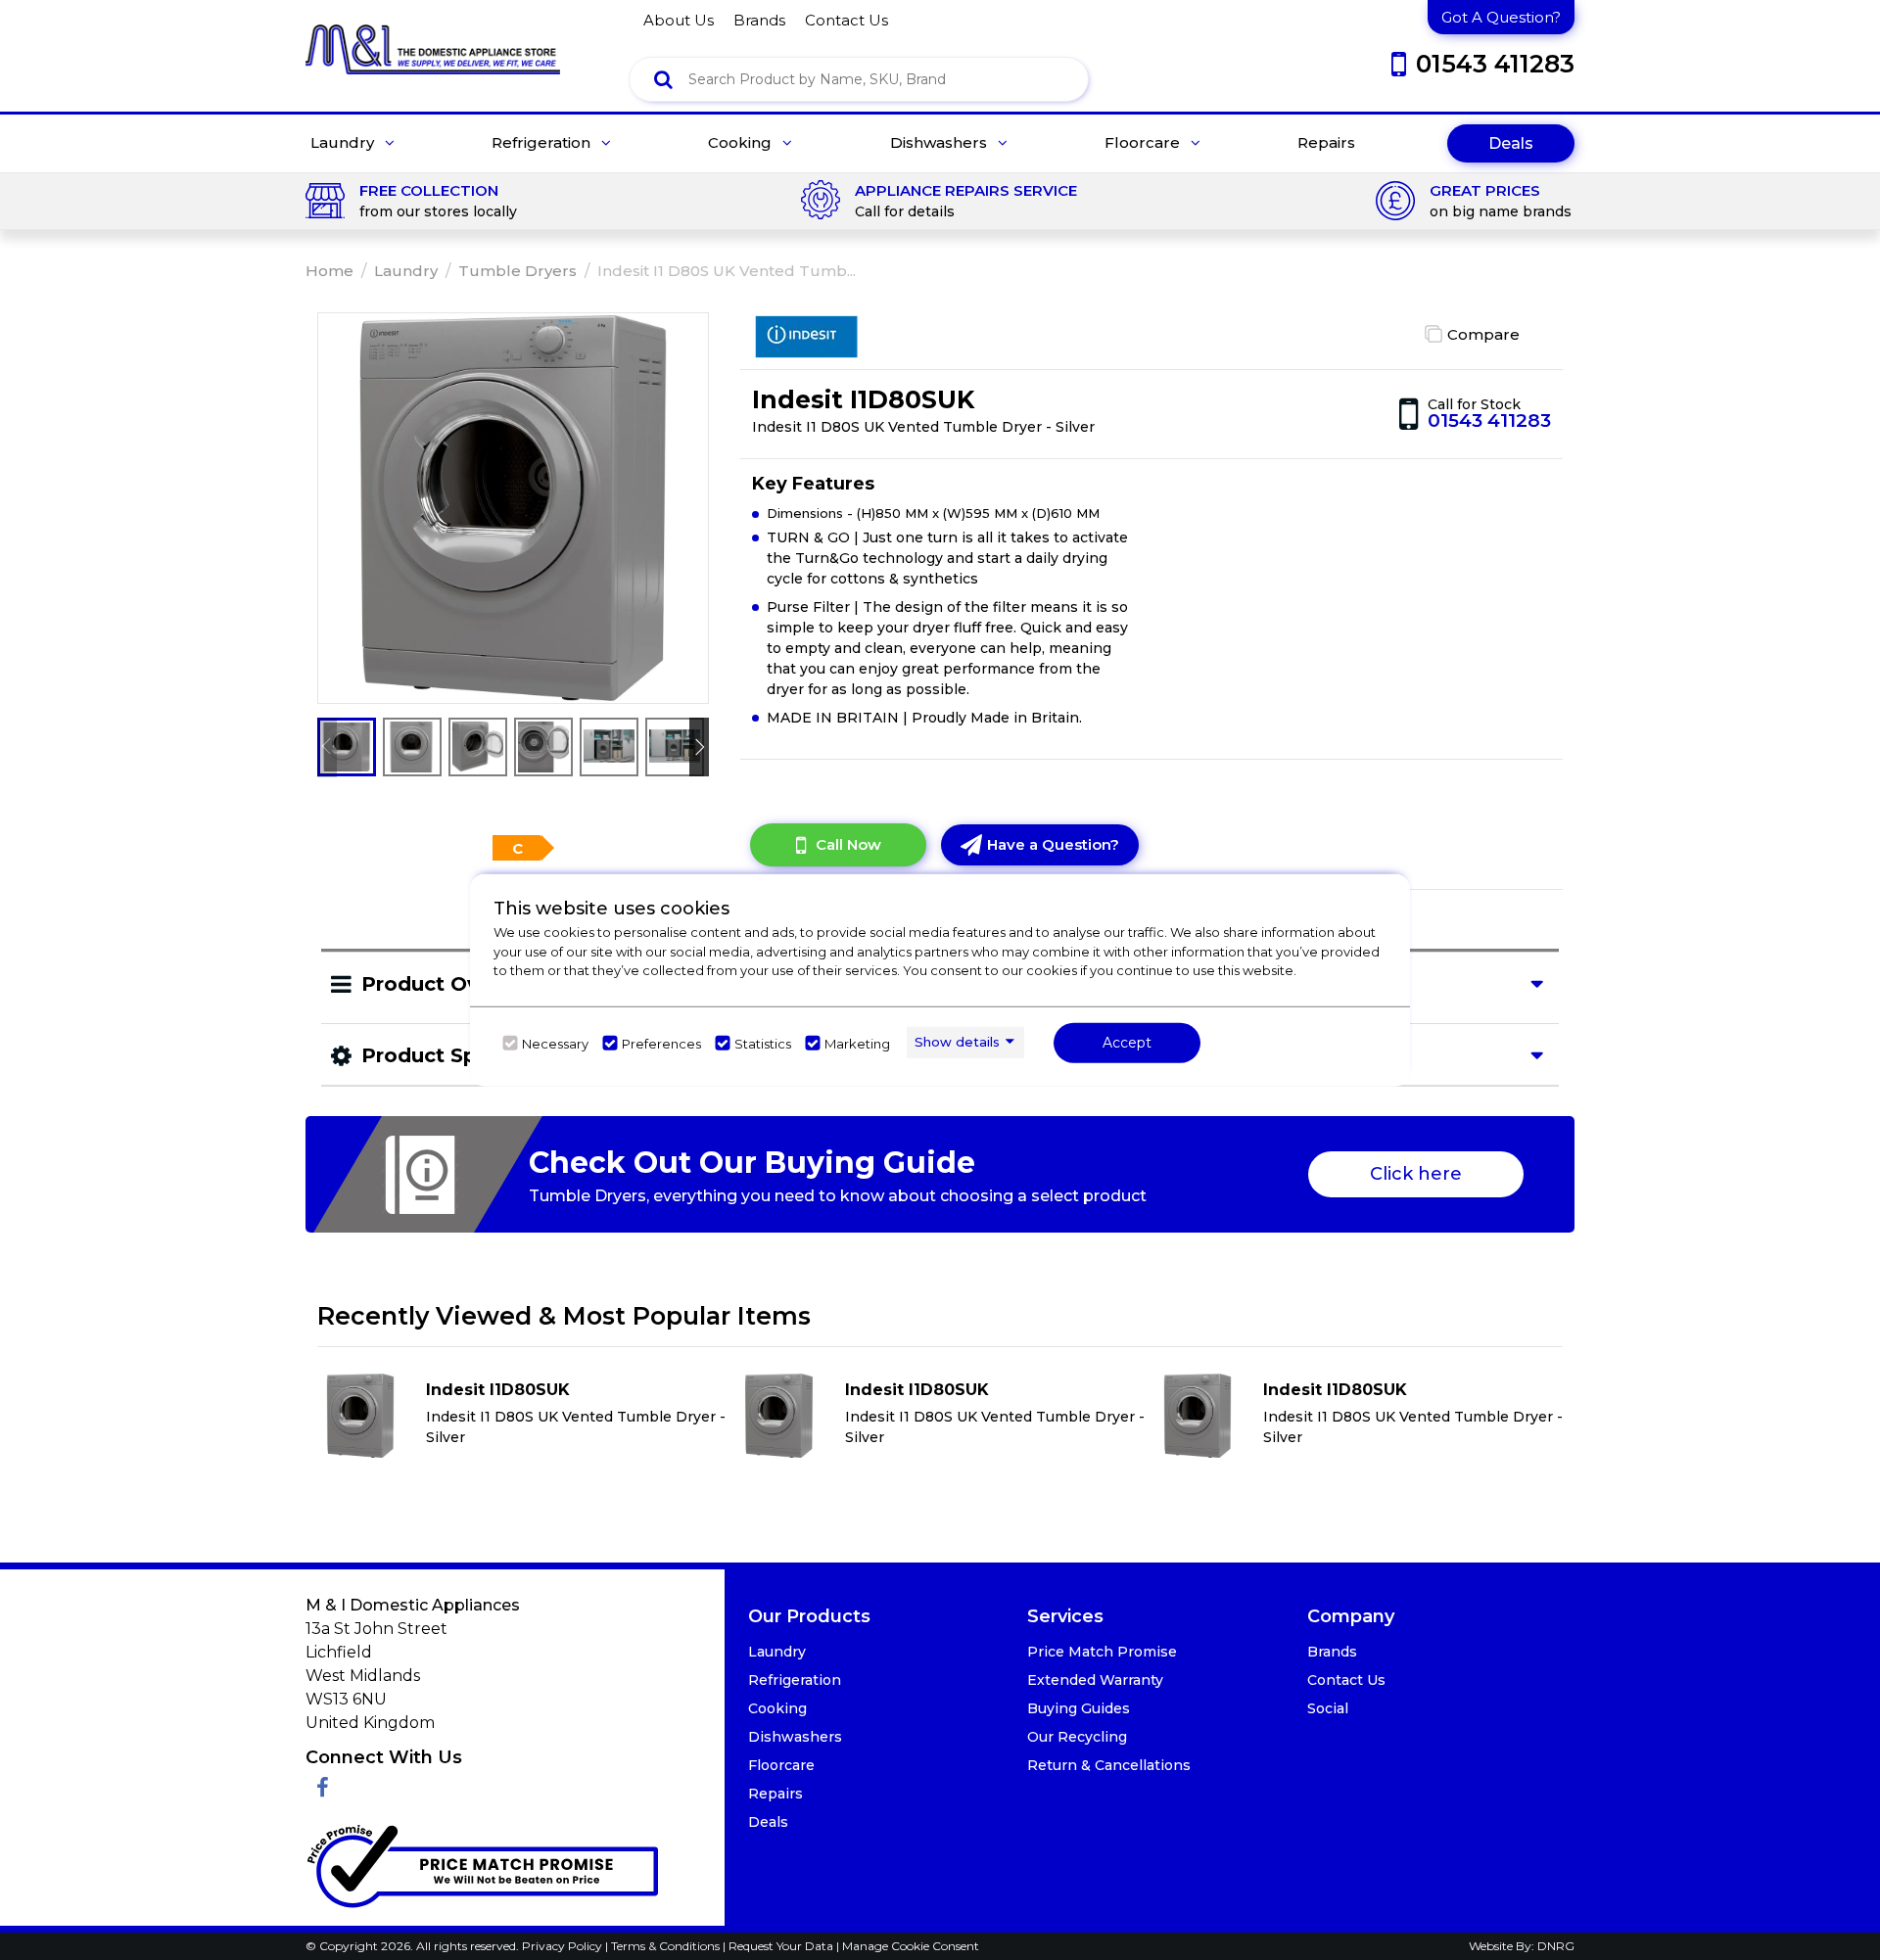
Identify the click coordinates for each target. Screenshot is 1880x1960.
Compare (1483, 334)
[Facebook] (323, 1788)
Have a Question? (1053, 844)
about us (679, 20)
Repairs (1326, 143)
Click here (1416, 1174)
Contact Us (1346, 1680)
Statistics (763, 1043)
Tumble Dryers (517, 271)
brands (759, 20)
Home (329, 271)
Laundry (344, 143)
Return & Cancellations (1109, 1765)
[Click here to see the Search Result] (663, 79)
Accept (1127, 1042)
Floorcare (1144, 143)
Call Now (848, 844)
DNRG (1556, 1946)
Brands (1332, 1652)
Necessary (555, 1043)
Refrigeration (543, 143)
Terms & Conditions (667, 1946)
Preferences (661, 1043)
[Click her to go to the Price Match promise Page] (482, 1862)
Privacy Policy (564, 1946)
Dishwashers (940, 143)
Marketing (857, 1043)
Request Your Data (781, 1946)
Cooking (742, 143)
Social (1328, 1708)
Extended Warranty (1095, 1680)
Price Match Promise (1102, 1652)
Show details (957, 1042)
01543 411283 (1489, 420)
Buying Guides (1079, 1708)
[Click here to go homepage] (433, 36)
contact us (846, 20)
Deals (1511, 143)
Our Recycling (1077, 1737)
